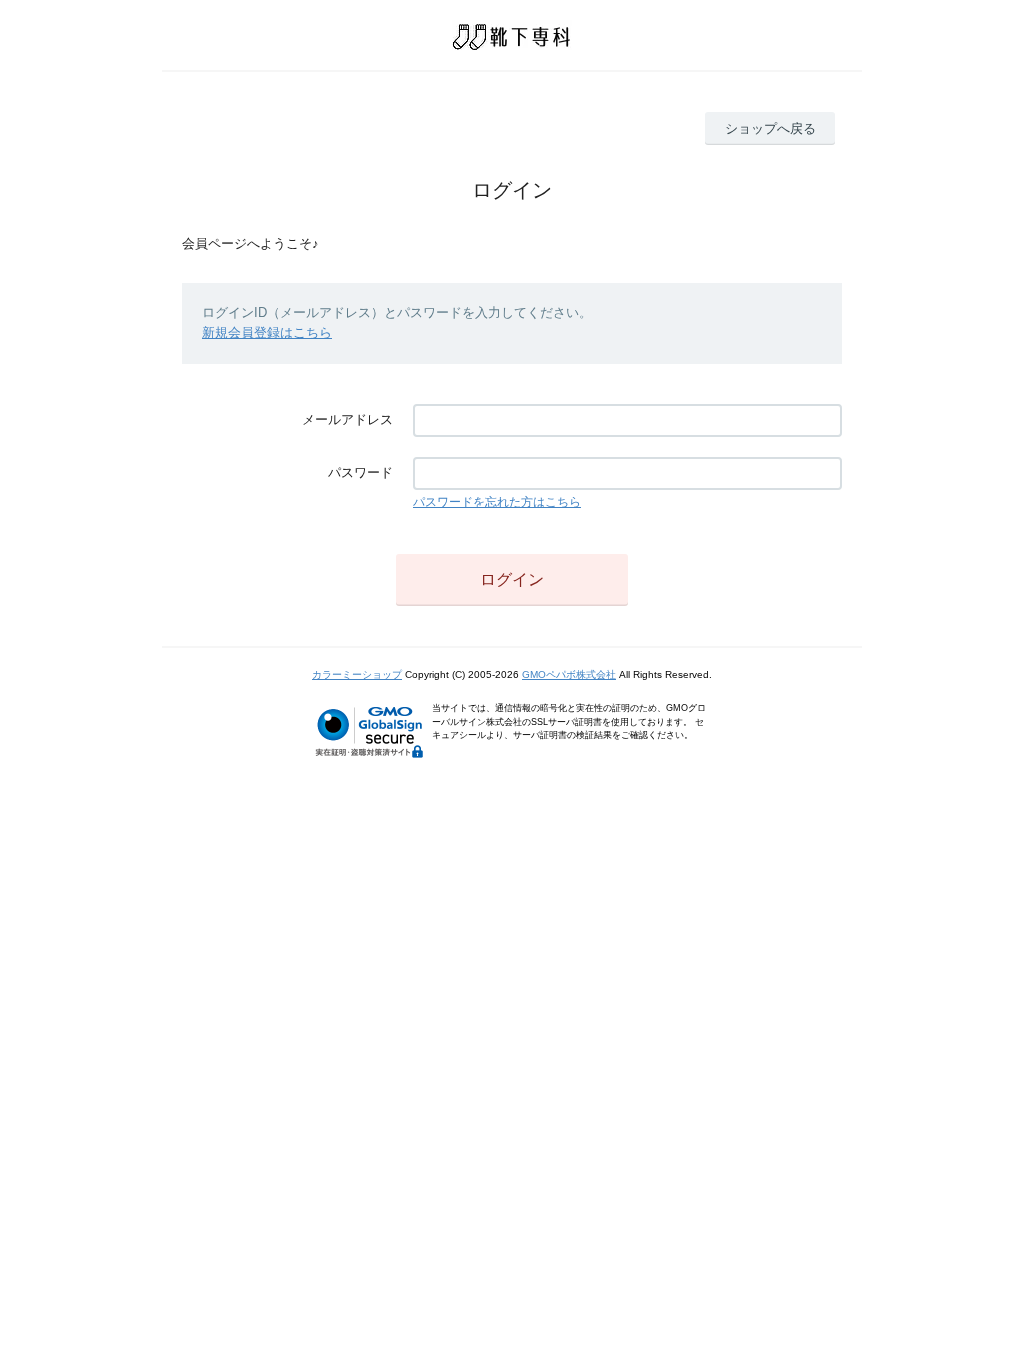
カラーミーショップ (357, 674)
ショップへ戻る (770, 128)
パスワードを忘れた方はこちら (497, 502)
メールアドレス (347, 419)
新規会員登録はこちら (267, 332)
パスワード (360, 472)
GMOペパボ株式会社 (569, 674)
